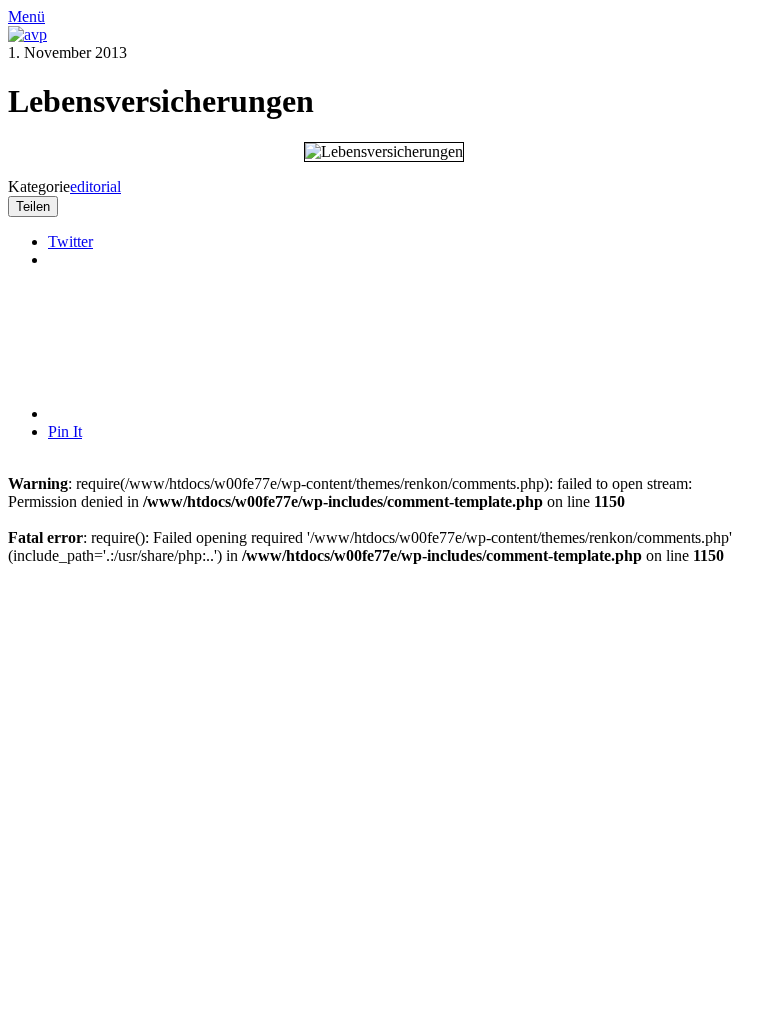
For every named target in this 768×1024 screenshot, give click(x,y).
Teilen (33, 206)
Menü (26, 16)
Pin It (65, 431)
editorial (95, 186)
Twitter (70, 241)
